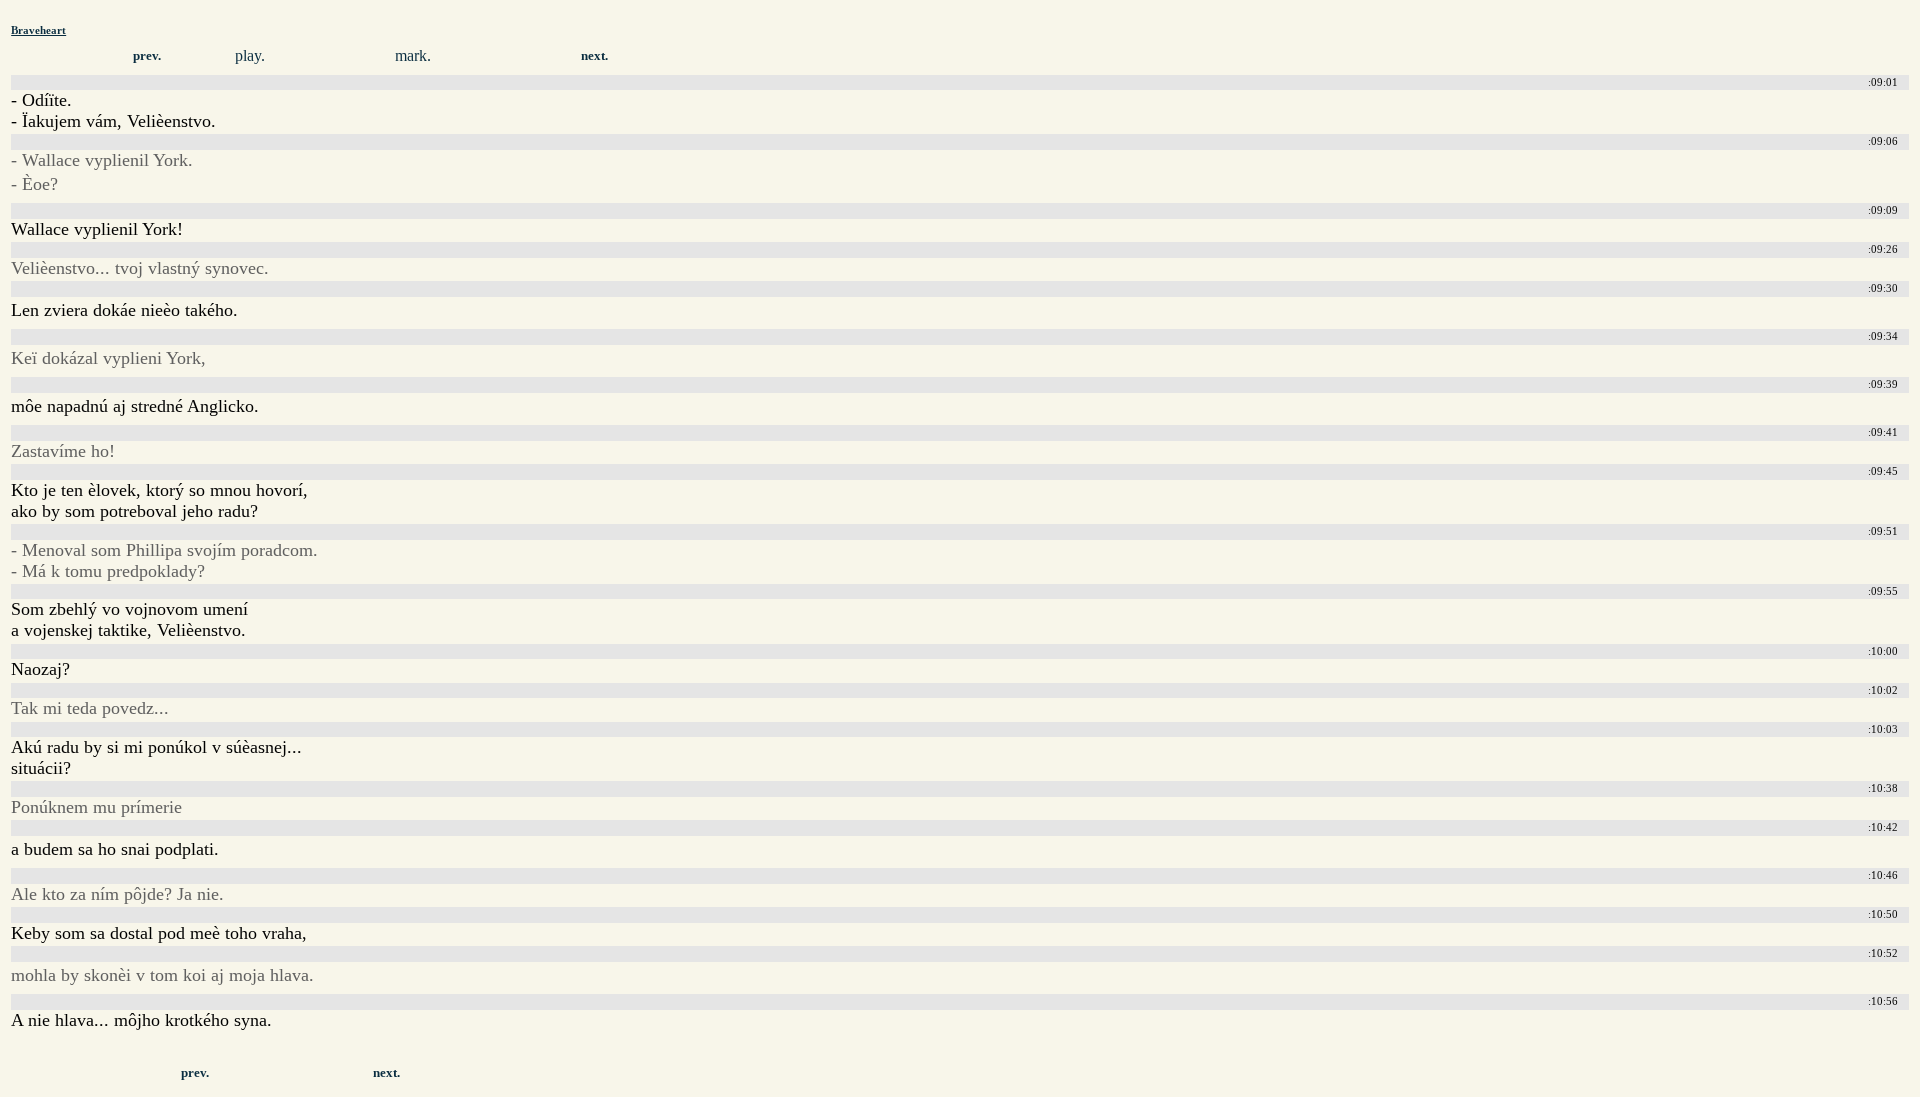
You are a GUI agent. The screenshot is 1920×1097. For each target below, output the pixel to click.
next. (594, 56)
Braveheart (38, 30)
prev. (147, 56)
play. (250, 55)
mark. (413, 55)
